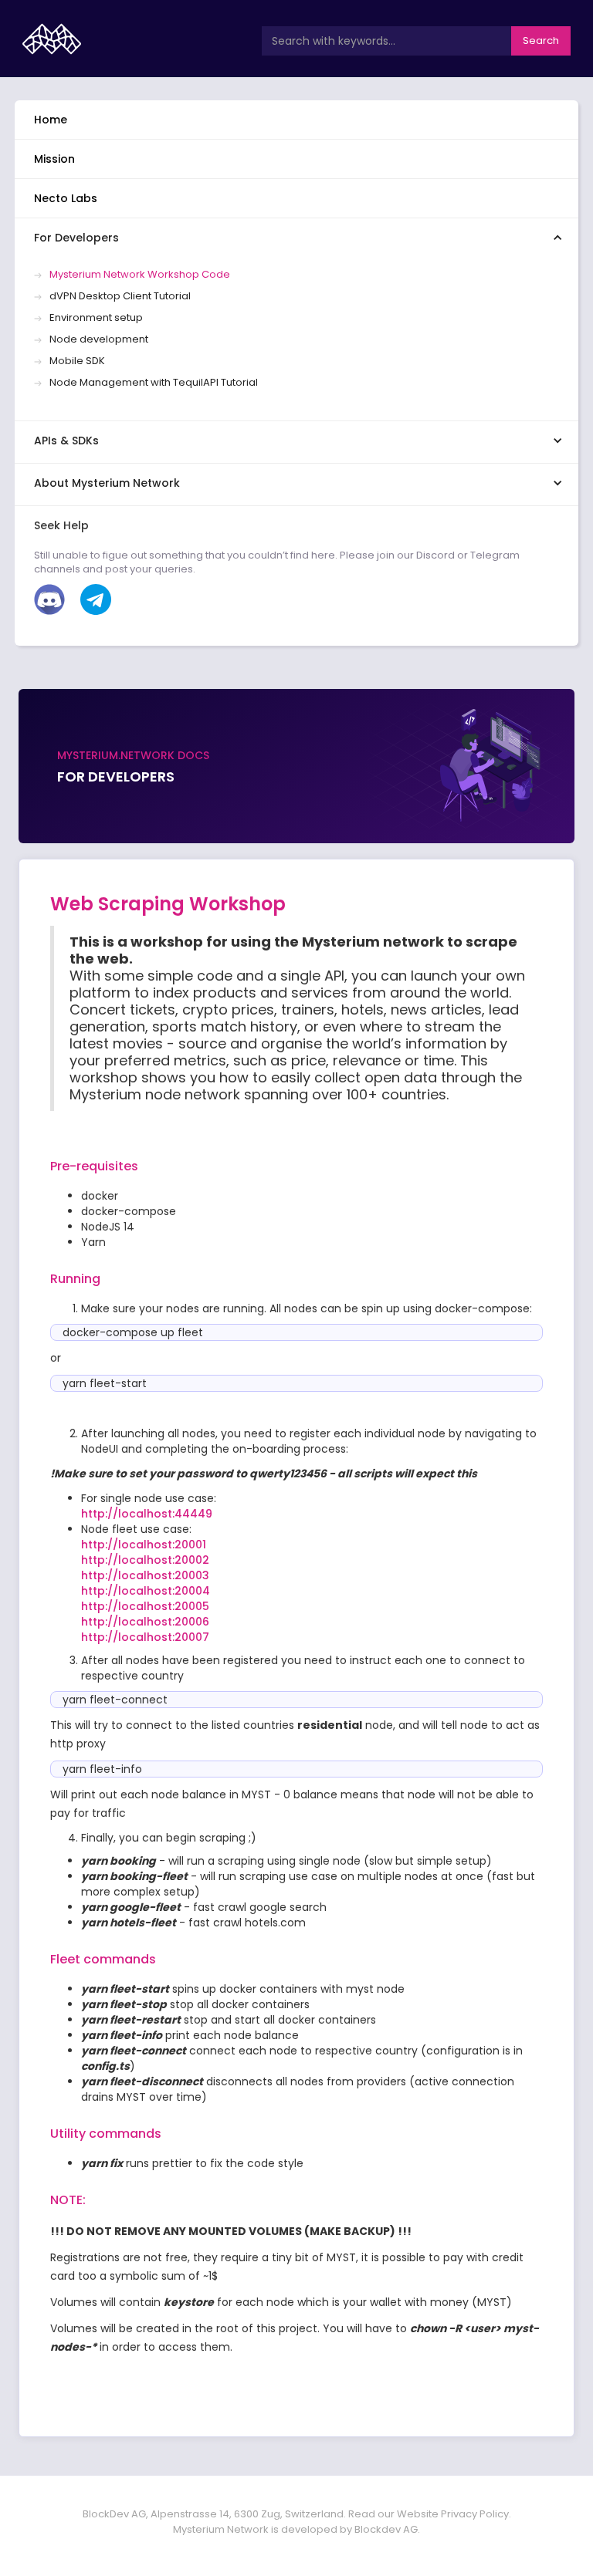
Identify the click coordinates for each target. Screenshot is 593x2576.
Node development (99, 339)
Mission (54, 159)
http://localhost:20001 (144, 1545)
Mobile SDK (77, 361)
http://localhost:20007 (145, 1637)
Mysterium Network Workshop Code (140, 275)
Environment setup (96, 318)
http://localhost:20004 (146, 1591)
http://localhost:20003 (145, 1575)
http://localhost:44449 (147, 1514)
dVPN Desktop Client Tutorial (120, 296)
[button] (296, 237)
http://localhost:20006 (145, 1622)
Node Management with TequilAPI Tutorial (154, 383)
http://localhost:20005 (145, 1606)
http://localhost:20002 (145, 1560)
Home (51, 120)
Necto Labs (66, 198)
